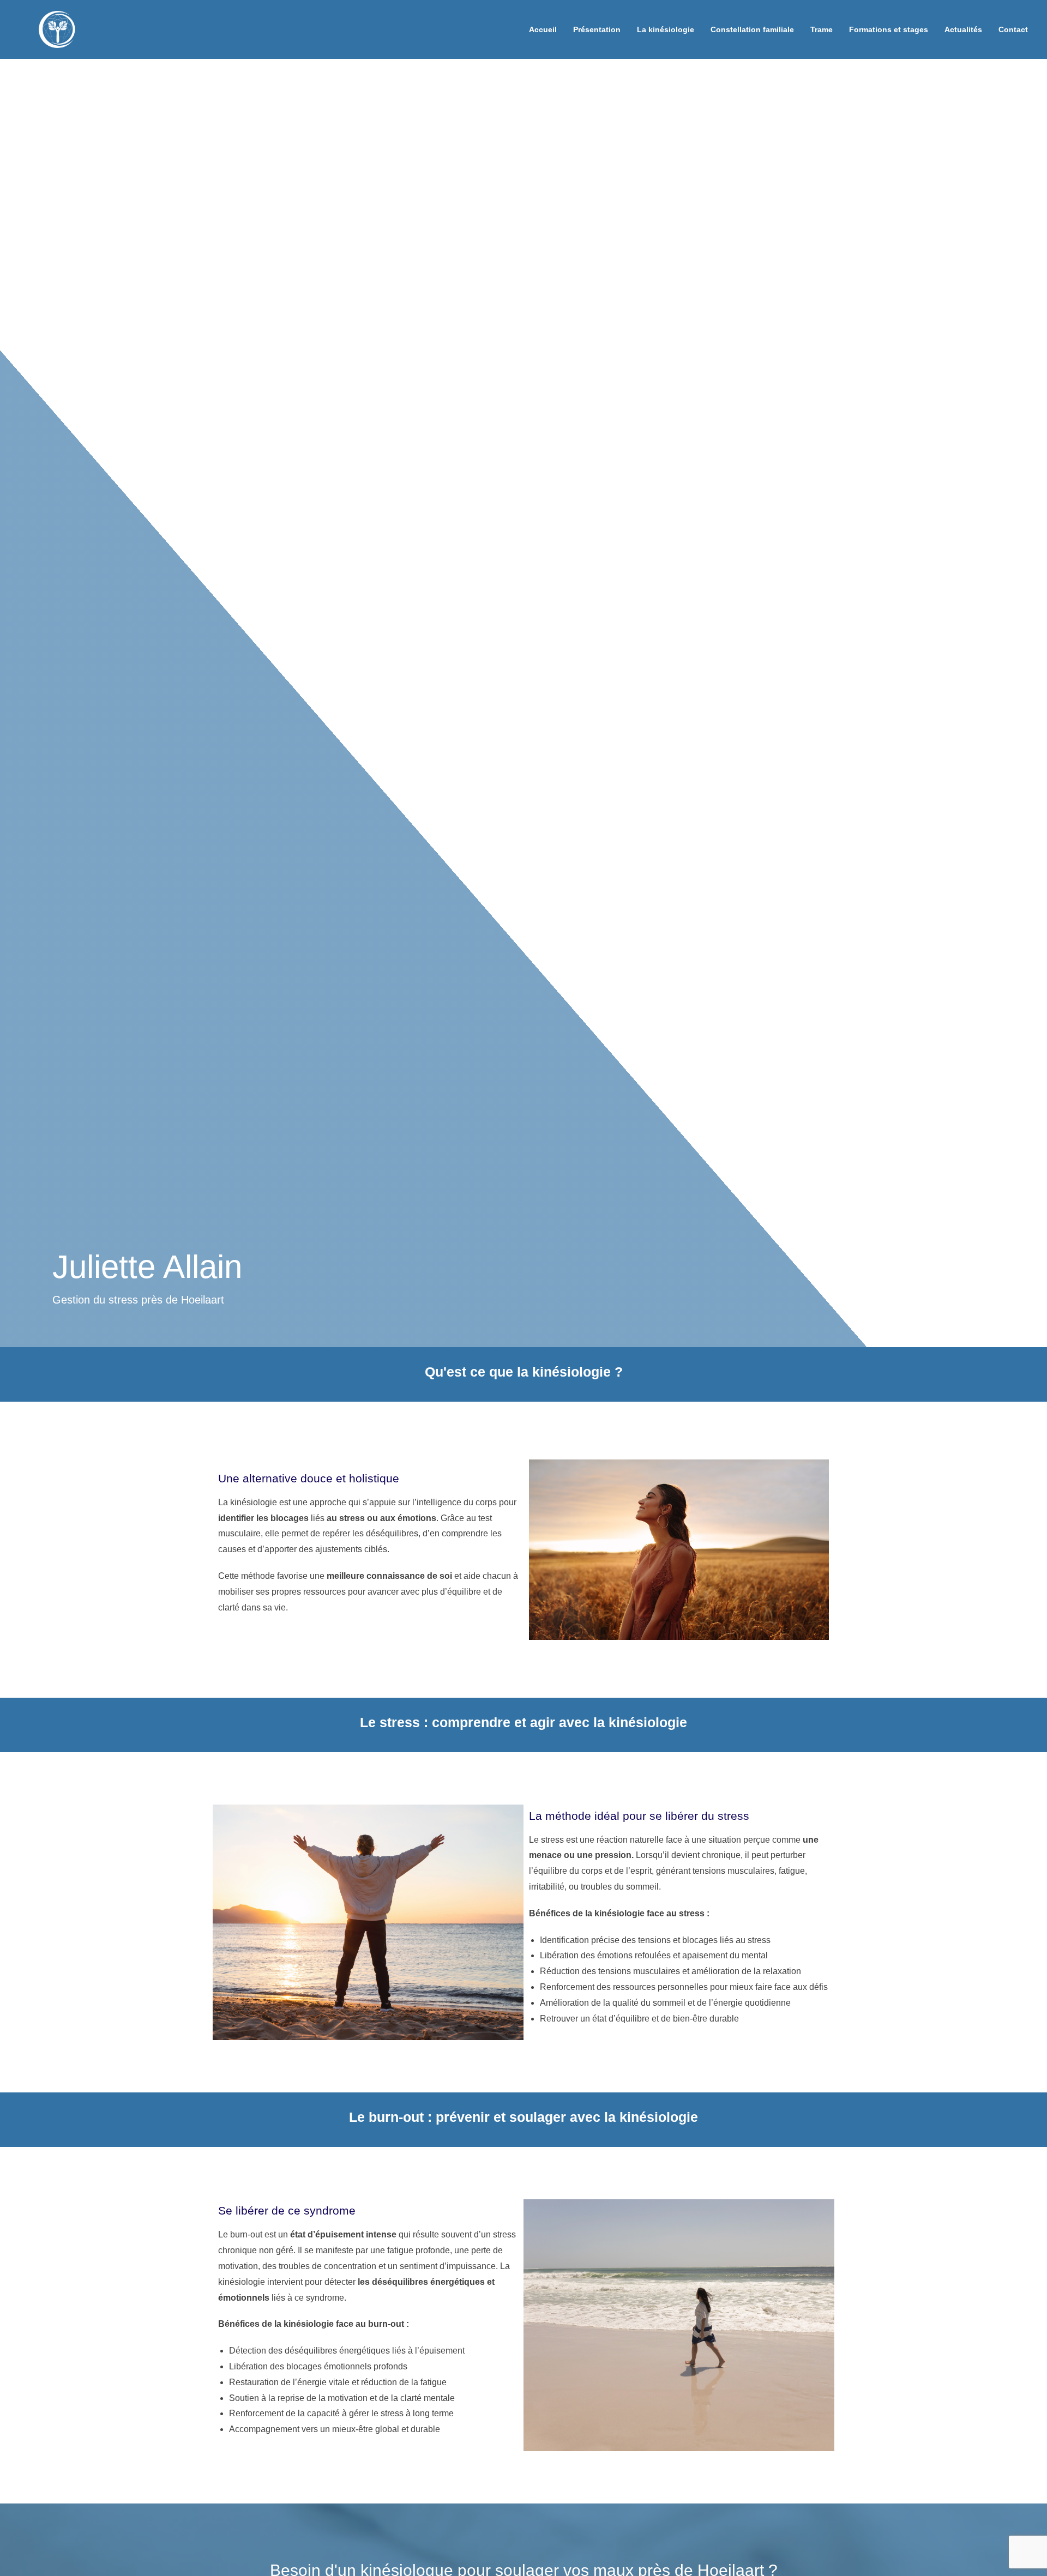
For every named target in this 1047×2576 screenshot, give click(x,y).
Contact (1013, 29)
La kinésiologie (666, 29)
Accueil (543, 29)
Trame (822, 29)
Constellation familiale (752, 29)
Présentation (597, 29)
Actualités (963, 29)
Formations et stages (889, 29)
